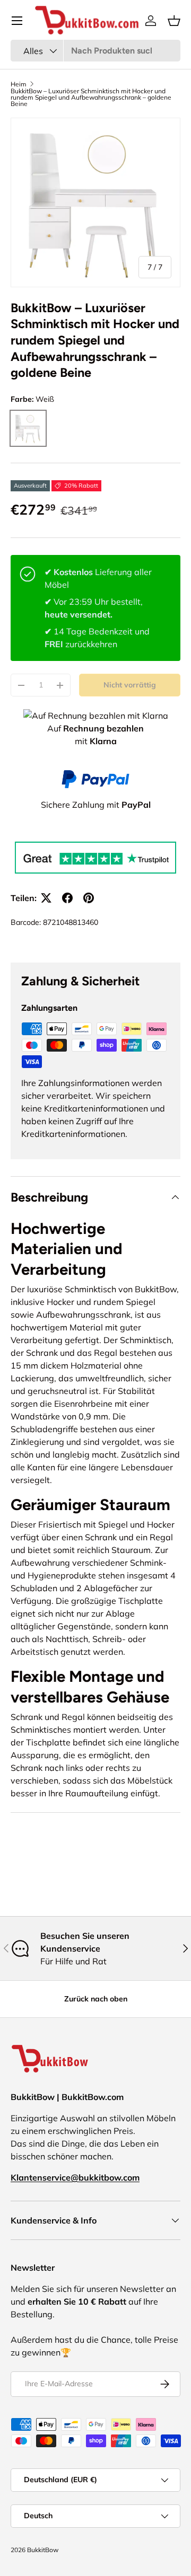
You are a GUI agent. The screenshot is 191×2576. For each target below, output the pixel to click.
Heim (19, 84)
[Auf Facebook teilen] (67, 898)
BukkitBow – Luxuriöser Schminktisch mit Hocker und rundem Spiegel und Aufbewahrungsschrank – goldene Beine (91, 98)
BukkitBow (43, 2550)
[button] (174, 21)
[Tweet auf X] (46, 898)
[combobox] (95, 51)
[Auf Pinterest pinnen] (89, 898)
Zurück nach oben (96, 1999)
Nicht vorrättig (130, 685)
